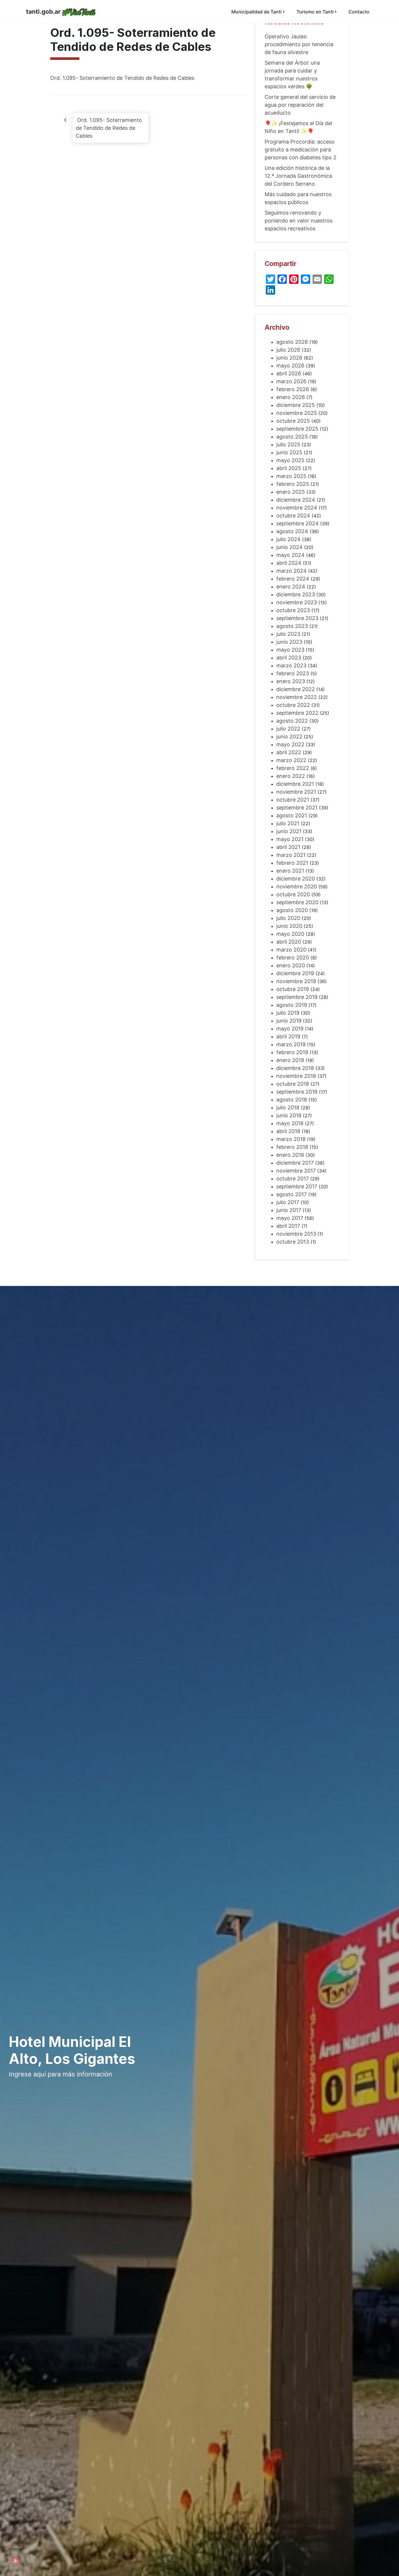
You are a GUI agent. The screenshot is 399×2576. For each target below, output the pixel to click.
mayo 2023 (290, 650)
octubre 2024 (293, 516)
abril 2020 (289, 942)
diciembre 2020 (296, 879)
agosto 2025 (292, 437)
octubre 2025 (293, 421)
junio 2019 (289, 1021)
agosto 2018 (292, 1100)
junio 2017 (289, 1210)
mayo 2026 (290, 366)
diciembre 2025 (296, 405)
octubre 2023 (293, 610)
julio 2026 (288, 350)
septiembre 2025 (297, 429)
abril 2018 (288, 1131)
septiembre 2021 (297, 808)
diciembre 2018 (295, 1068)
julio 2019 (288, 1013)
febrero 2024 (293, 579)
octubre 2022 (293, 705)
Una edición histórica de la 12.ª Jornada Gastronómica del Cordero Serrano (298, 176)
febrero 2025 (293, 484)
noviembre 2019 (296, 981)
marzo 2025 (291, 476)
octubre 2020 (293, 894)
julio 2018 (288, 1107)
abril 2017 (288, 1226)
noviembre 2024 (297, 508)
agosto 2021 (292, 815)
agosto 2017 (292, 1194)
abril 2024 (289, 563)
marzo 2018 (291, 1139)
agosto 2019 (292, 1005)
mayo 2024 (290, 555)
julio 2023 (288, 634)
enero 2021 (290, 871)
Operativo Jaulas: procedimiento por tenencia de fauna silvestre (299, 44)
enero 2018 (290, 1155)
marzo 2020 (291, 950)
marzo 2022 (291, 760)
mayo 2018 (290, 1123)
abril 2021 (288, 847)
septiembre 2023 (297, 618)
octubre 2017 (293, 1179)
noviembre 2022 (297, 697)
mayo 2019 (290, 1029)
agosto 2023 (292, 626)
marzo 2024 (292, 571)
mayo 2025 (290, 460)
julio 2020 (288, 918)
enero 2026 (291, 397)
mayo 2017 (290, 1218)
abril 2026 (289, 373)
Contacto (359, 12)
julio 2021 (288, 823)
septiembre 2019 (297, 997)
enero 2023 (291, 681)
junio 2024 (289, 547)
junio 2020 (289, 926)
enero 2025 (291, 492)
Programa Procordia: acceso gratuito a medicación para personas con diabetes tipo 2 (301, 150)
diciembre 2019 (295, 973)
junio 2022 (289, 737)
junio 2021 (289, 831)
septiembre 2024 (297, 523)
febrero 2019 (292, 1052)
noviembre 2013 (296, 1234)
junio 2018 (289, 1115)
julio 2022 (288, 729)
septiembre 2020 (297, 902)
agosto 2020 (292, 910)
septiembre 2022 (297, 713)
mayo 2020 (290, 934)
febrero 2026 (293, 389)
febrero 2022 (293, 768)
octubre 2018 (293, 1084)
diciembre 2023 (296, 594)
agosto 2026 (292, 342)
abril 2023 (289, 658)
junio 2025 (289, 452)
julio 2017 (288, 1202)
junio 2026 (289, 358)
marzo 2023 (291, 665)
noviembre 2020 (297, 886)
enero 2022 (291, 776)
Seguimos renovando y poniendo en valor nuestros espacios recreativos (299, 221)
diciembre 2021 (295, 784)
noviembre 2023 (297, 602)
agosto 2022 (292, 721)
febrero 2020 (293, 958)
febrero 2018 (292, 1147)
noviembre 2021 (296, 792)
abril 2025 (289, 468)
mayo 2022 (290, 744)
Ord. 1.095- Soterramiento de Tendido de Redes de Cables (122, 78)
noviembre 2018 (296, 1076)
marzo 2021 (291, 855)
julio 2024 (288, 539)
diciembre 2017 (295, 1163)
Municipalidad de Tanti (256, 12)
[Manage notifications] (15, 2561)
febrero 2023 (293, 673)
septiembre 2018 (297, 1092)
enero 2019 (290, 1060)
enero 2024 (291, 587)
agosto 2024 (292, 531)
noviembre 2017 (296, 1171)
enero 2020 (291, 965)
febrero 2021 (292, 863)
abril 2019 (288, 1036)
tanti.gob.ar (43, 12)
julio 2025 (288, 444)
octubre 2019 (293, 989)
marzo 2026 (291, 381)
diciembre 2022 (296, 689)
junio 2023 (289, 642)
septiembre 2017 (297, 1186)
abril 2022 (289, 752)
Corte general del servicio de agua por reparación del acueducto (300, 105)
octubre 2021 (293, 800)
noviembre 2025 (297, 413)
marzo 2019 (291, 1044)
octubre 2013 (293, 1242)
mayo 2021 (290, 839)
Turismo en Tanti (315, 12)
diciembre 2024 (296, 500)
